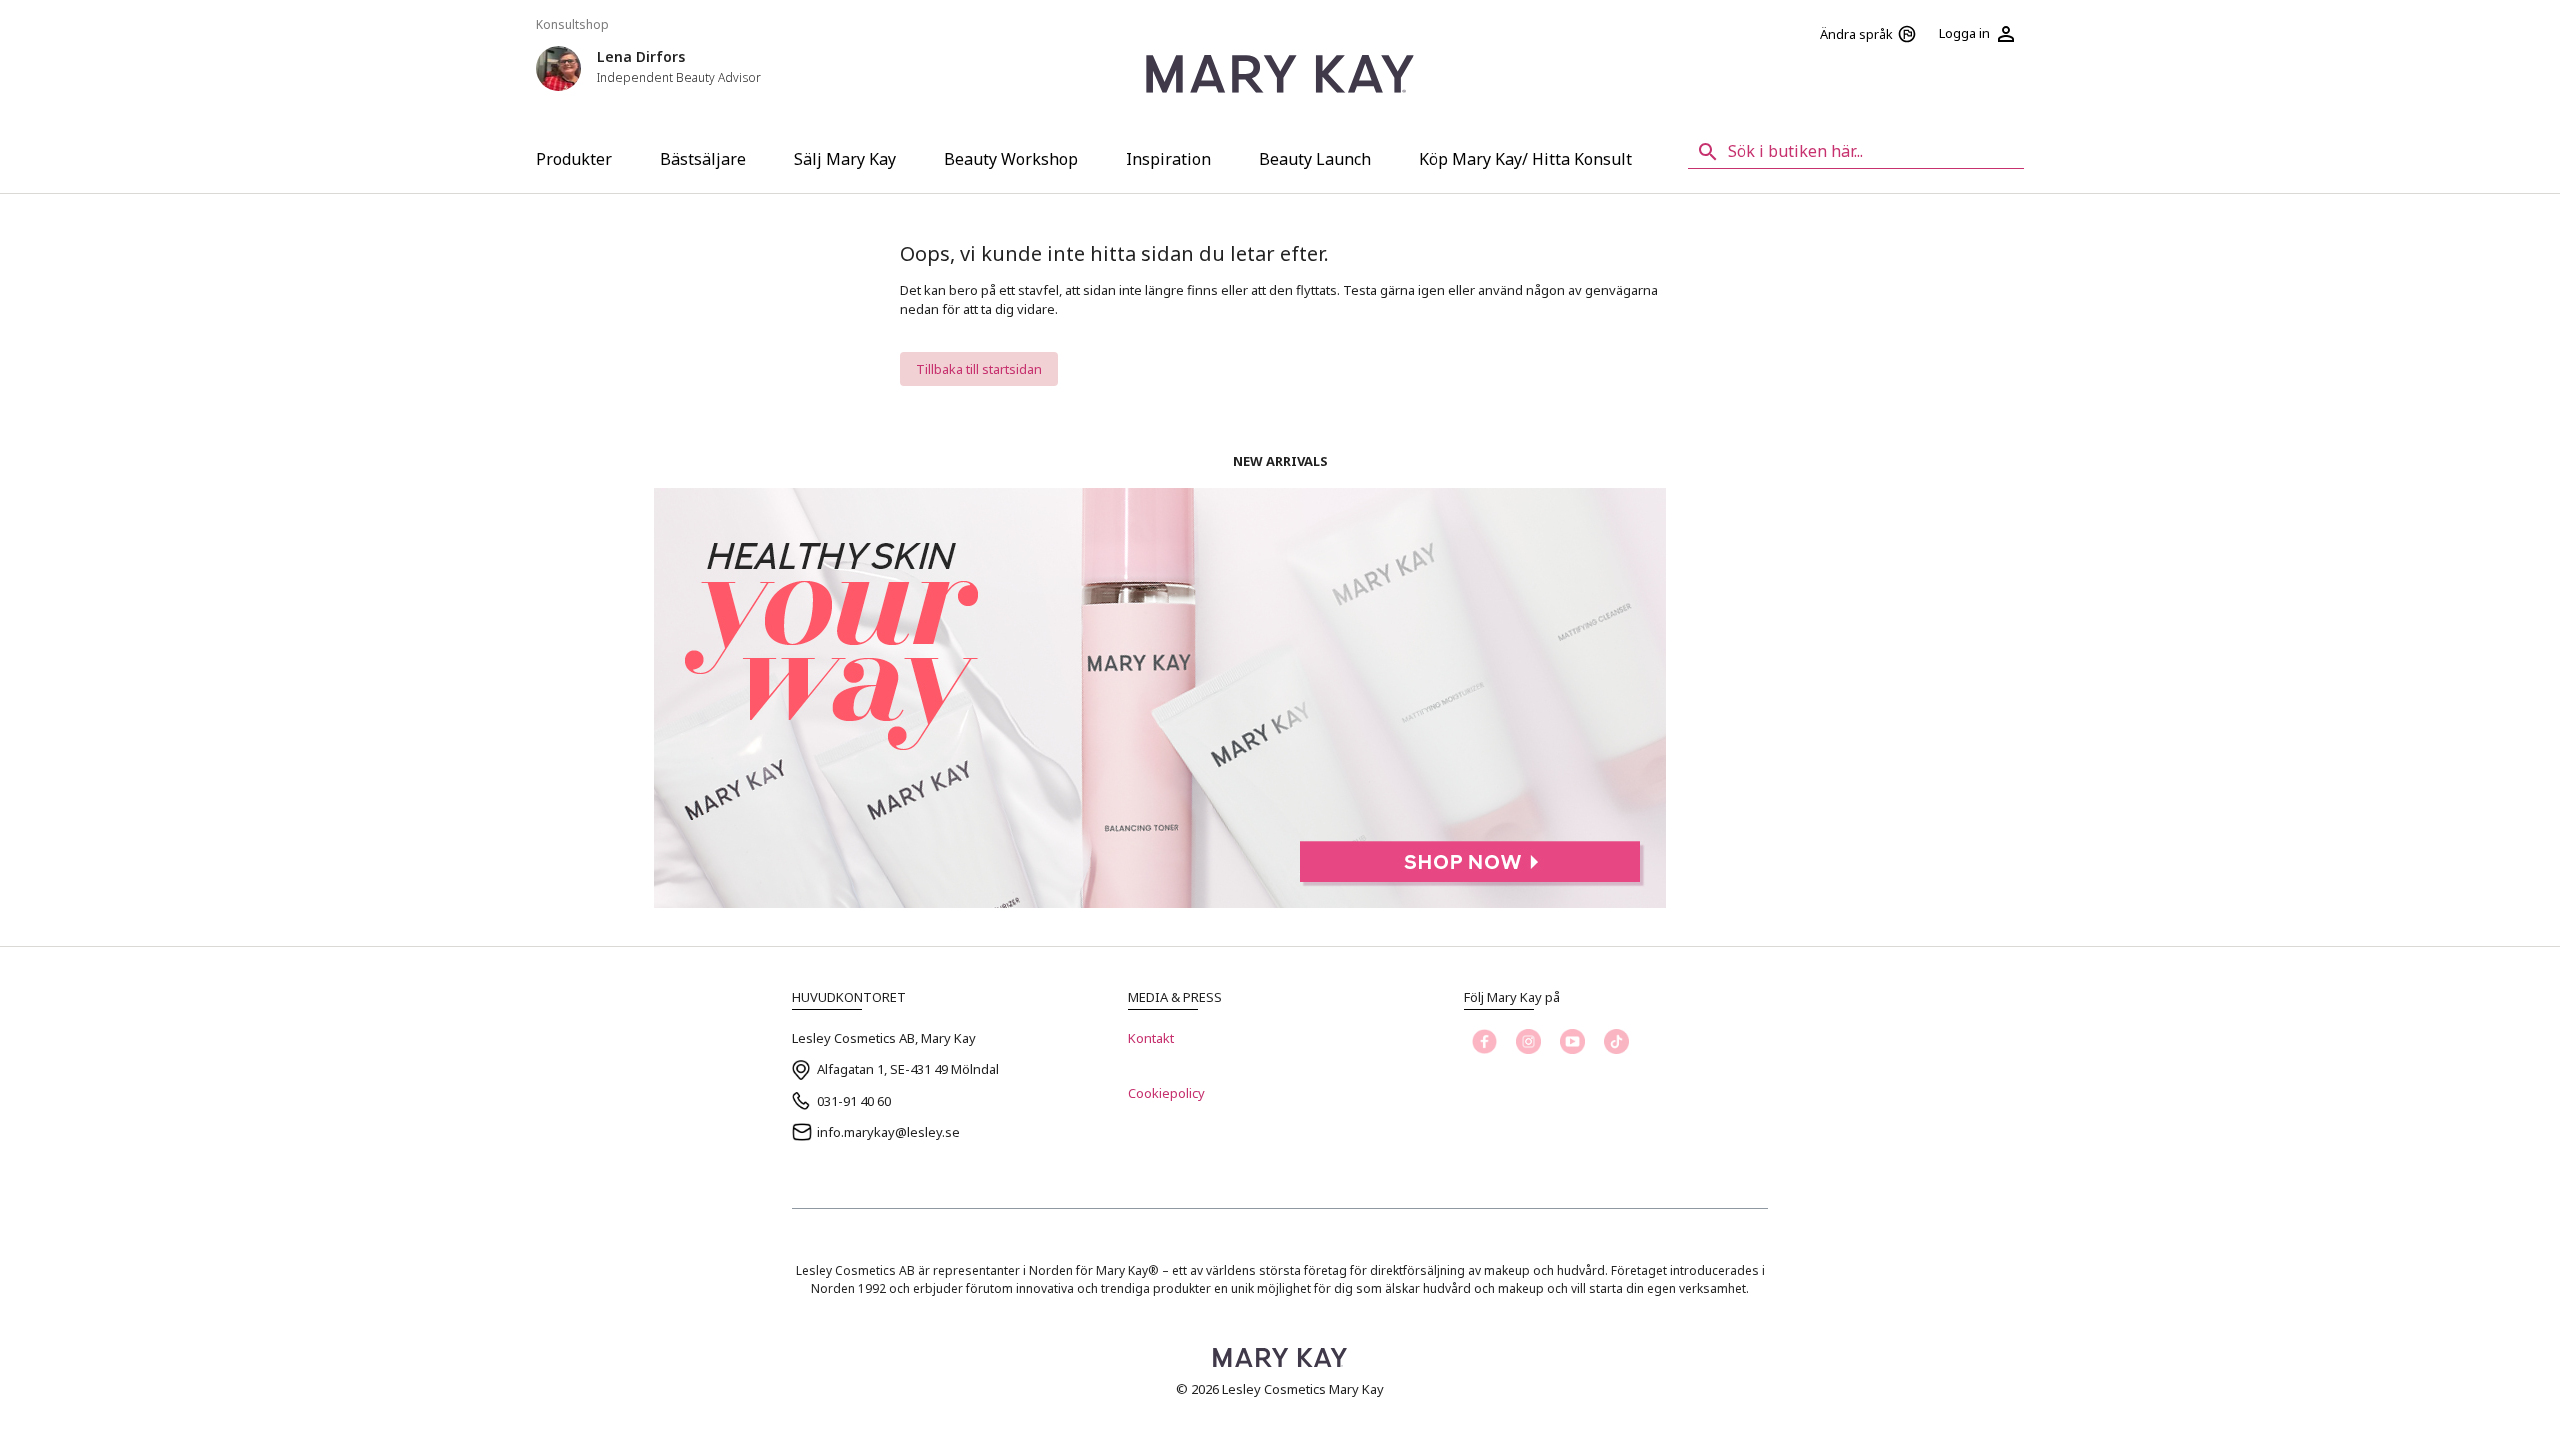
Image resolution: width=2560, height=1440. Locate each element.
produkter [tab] (574, 159)
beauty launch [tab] (1315, 159)
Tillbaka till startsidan (979, 369)
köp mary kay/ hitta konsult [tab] (1525, 159)
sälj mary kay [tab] (845, 159)
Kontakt (1151, 1038)
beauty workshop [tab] (1011, 159)
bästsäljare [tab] (703, 159)
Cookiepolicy (1166, 1093)
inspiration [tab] (1168, 159)
